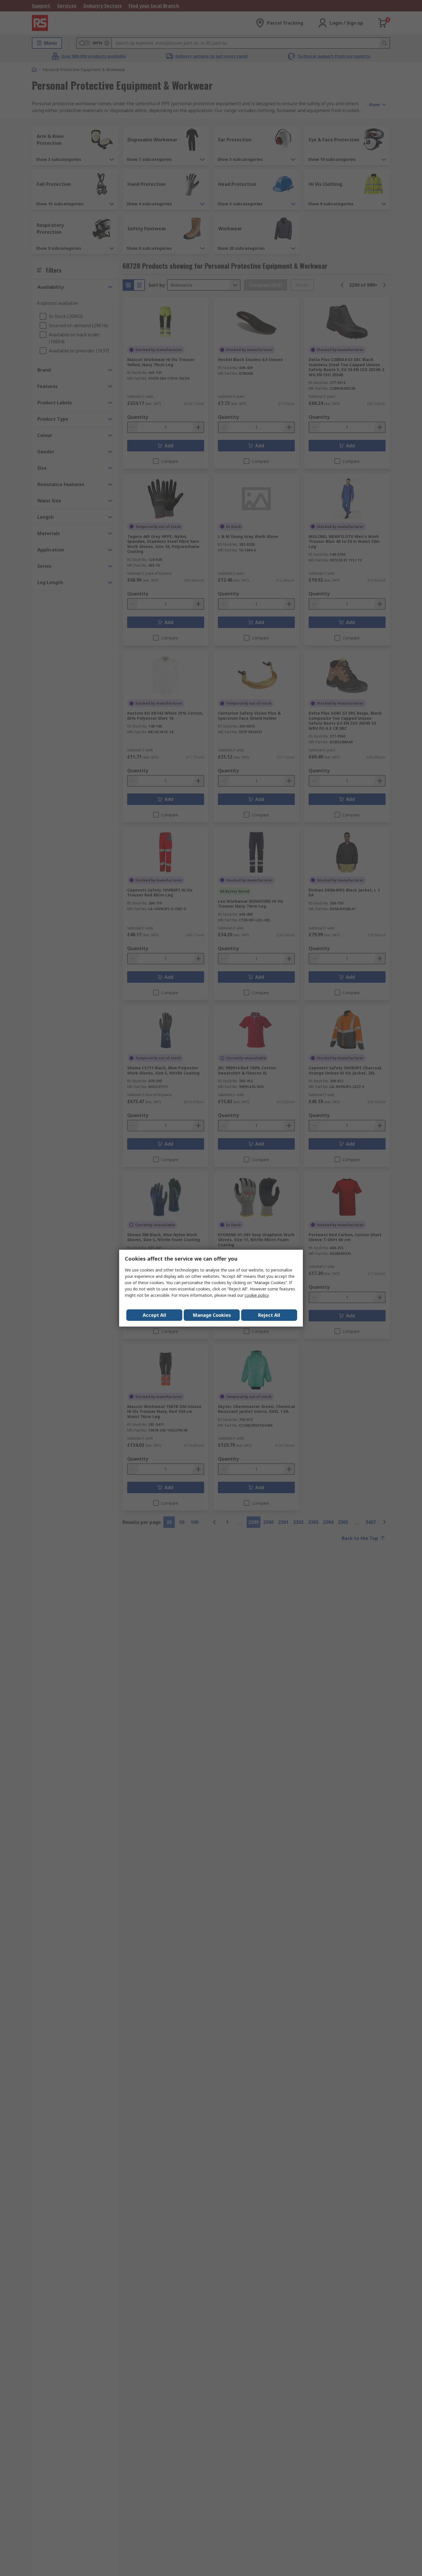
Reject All (269, 1315)
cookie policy (257, 1295)
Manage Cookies (212, 1315)
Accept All (154, 1315)
